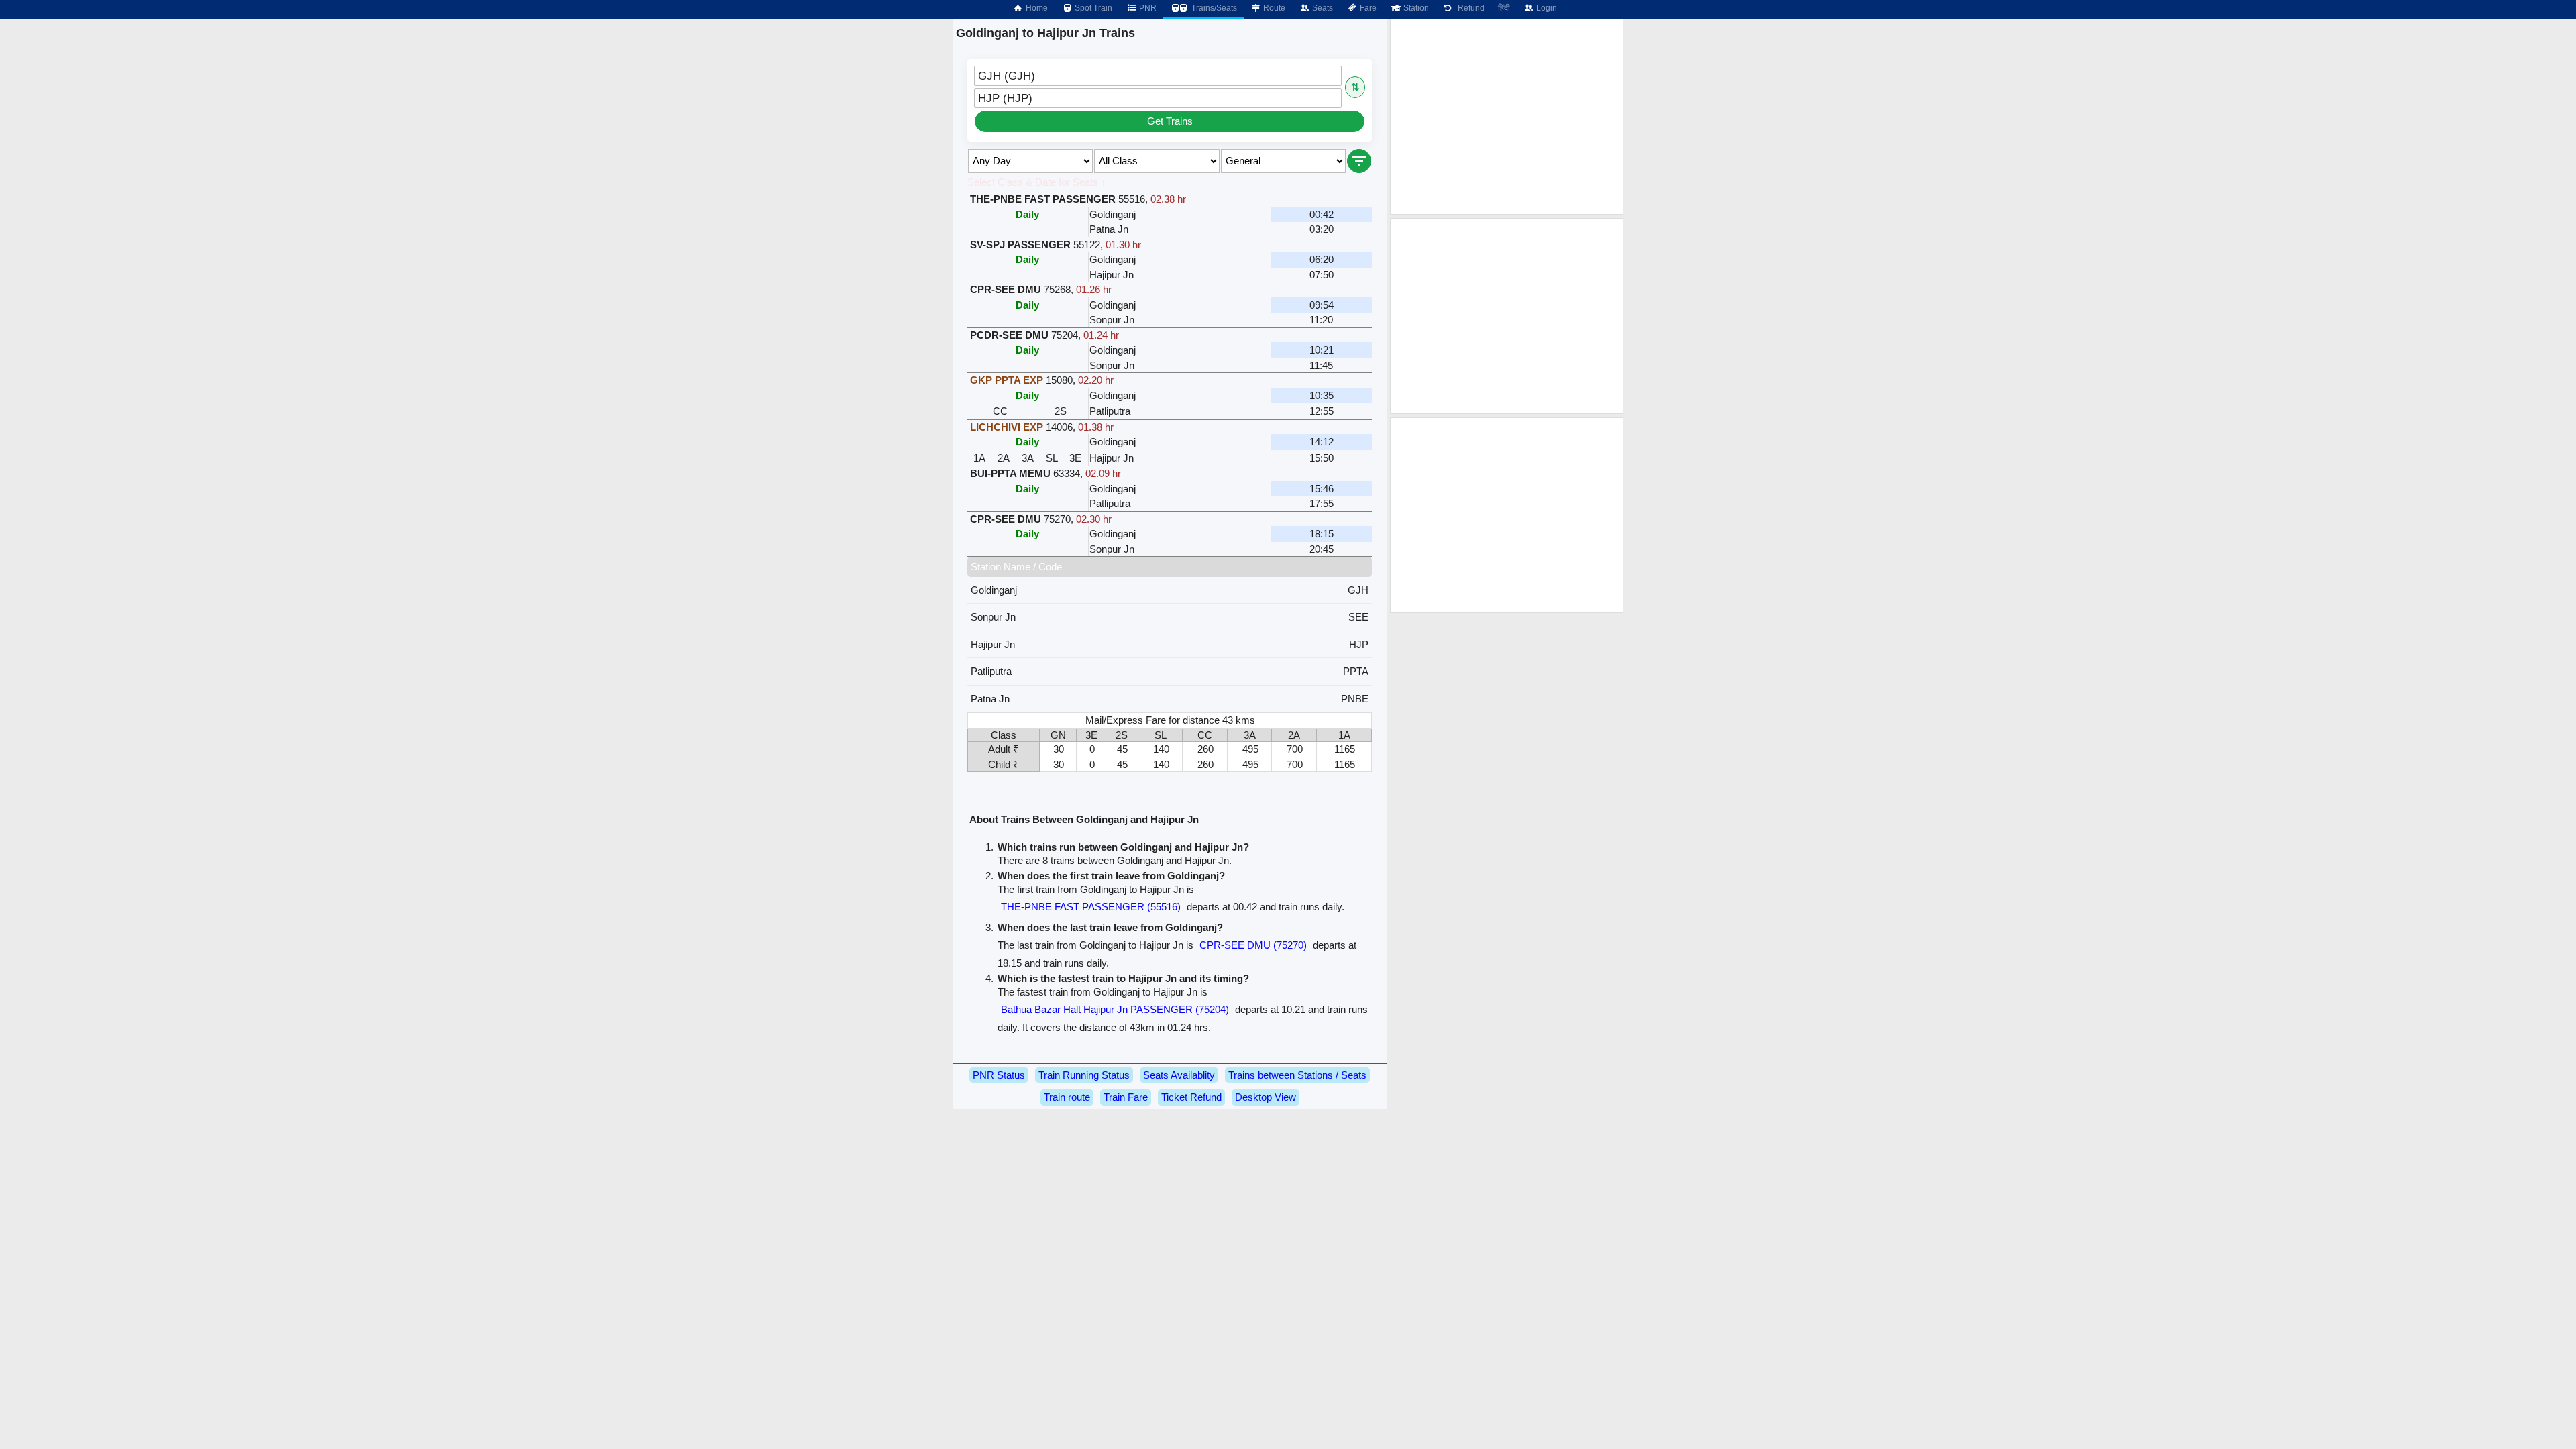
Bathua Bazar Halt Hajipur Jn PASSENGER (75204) (1115, 1009)
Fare (1367, 8)
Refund (1469, 8)
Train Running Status (1084, 1075)
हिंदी (1504, 8)
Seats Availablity (1179, 1075)
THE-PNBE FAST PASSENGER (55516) (1091, 907)
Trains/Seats (1213, 8)
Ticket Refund (1191, 1097)
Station (1415, 8)
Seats (1322, 8)
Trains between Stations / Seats (1297, 1075)
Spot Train (1092, 8)
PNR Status (999, 1075)
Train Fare (1126, 1097)
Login (1546, 8)
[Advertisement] (1507, 117)
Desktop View (1266, 1097)
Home (1036, 8)
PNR (1147, 8)
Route (1273, 8)
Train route (1067, 1097)
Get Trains (1170, 121)
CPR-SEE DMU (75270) (1253, 945)
